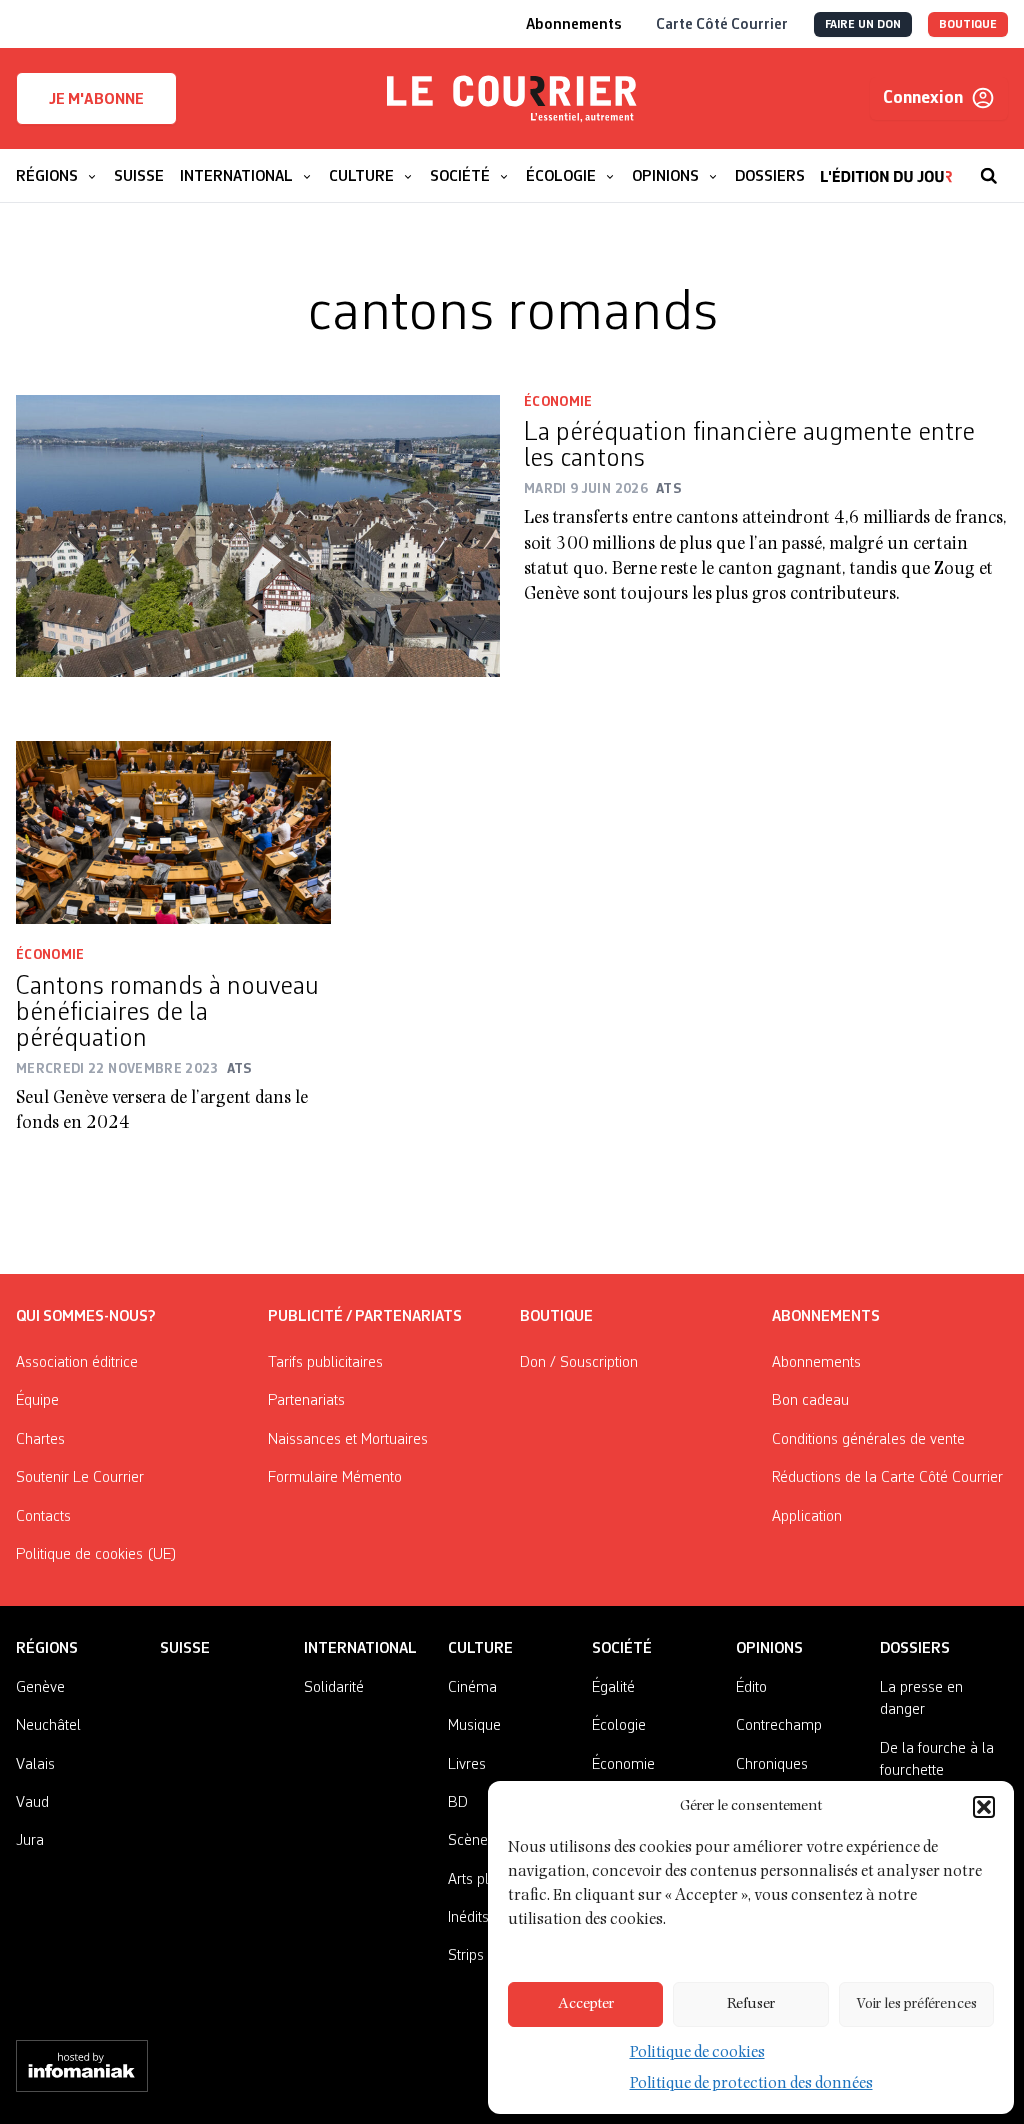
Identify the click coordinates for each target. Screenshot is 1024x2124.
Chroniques (772, 1765)
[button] (984, 1807)
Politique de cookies (697, 2054)
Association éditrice (77, 1363)
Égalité (613, 1688)
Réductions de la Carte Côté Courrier (887, 1478)
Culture (480, 1649)
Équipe (37, 1401)
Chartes (40, 1440)
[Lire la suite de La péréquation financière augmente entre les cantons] (258, 536)
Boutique (556, 1317)
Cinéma (472, 1688)
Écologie (619, 1726)
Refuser (751, 2004)
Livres (467, 1765)
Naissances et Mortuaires (348, 1440)
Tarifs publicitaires (325, 1363)
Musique (474, 1726)
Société (622, 1649)
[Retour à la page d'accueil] (512, 99)
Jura (30, 1841)
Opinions (769, 1649)
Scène (468, 1841)
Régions (47, 1649)
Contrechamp (779, 1726)
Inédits (468, 1918)
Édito (751, 1688)
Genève (40, 1688)
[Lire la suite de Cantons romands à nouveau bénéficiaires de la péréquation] (173, 833)
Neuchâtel (48, 1726)
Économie (558, 402)
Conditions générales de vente (868, 1440)
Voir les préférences (916, 2004)
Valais (35, 1765)
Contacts (43, 1517)
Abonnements (816, 1363)
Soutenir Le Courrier (80, 1478)
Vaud (32, 1803)
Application (807, 1517)
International (360, 1649)
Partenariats (306, 1401)
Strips (466, 1956)
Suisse (185, 1649)
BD (458, 1803)
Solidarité (334, 1688)
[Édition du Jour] (886, 166)
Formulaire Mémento (335, 1478)
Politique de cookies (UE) (96, 1555)
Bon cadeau (810, 1401)
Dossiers (915, 1649)
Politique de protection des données (751, 2085)
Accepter (586, 2004)
